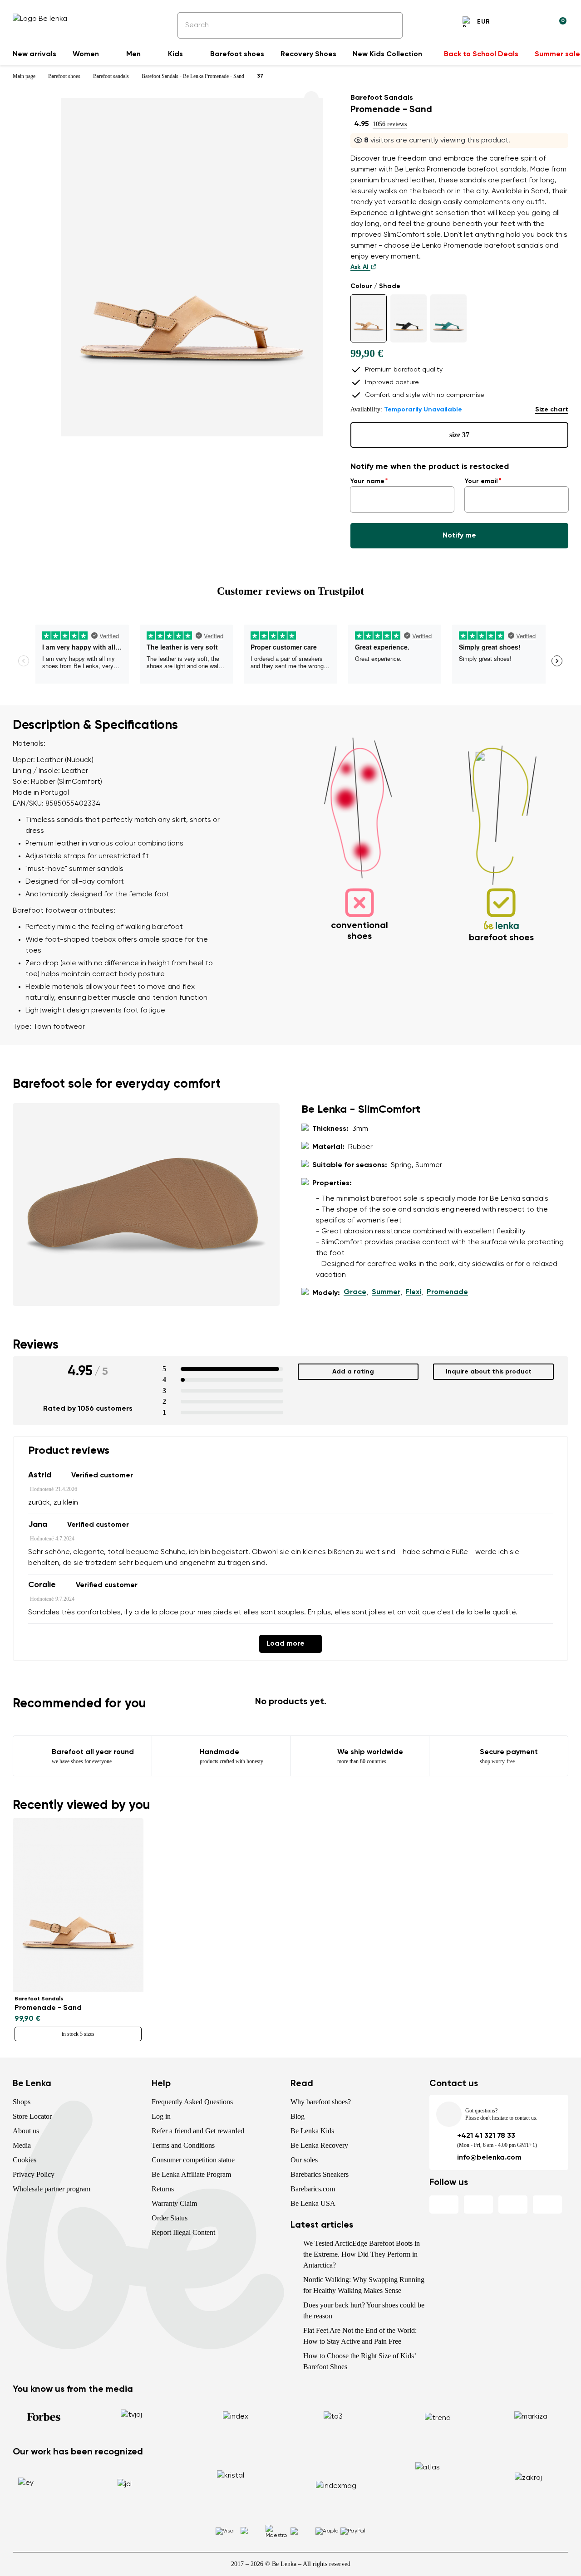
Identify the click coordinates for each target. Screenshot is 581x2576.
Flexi (414, 1292)
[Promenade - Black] (409, 318)
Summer (386, 1292)
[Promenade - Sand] (369, 318)
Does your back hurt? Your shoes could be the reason (364, 2310)
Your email (481, 481)
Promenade (447, 1292)
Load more (286, 1644)
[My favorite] (516, 23)
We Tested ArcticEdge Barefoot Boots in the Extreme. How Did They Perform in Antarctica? (362, 2254)
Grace (355, 1292)
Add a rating (353, 1372)
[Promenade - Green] (448, 318)
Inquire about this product (489, 1372)
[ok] (389, 25)
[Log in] (537, 23)
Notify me (459, 536)
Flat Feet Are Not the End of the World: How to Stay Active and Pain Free (360, 2336)
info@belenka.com (489, 2158)
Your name (367, 481)
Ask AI (360, 267)
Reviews (36, 1345)
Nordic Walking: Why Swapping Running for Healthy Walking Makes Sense (364, 2285)
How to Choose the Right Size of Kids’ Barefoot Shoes (359, 2361)
